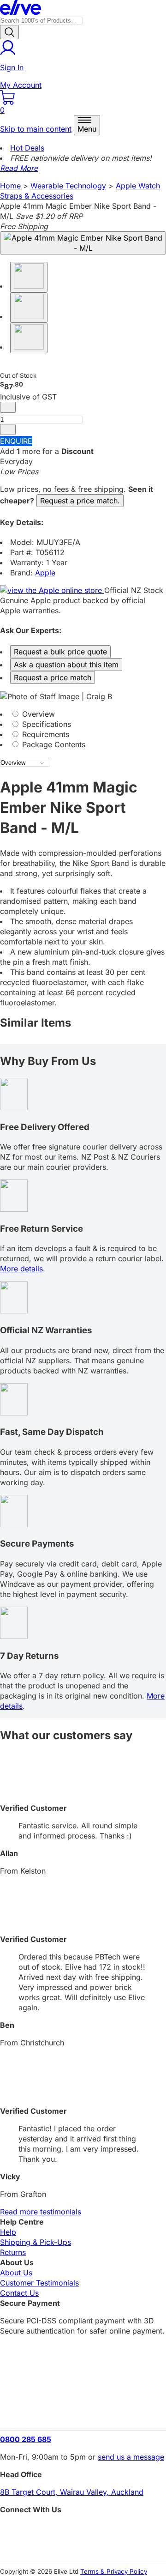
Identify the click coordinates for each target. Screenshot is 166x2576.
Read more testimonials (41, 2212)
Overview (37, 714)
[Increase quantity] (8, 429)
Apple (45, 573)
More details (21, 1269)
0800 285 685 (26, 2439)
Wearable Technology (68, 186)
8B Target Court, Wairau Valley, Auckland (72, 2492)
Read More (19, 168)
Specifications (45, 724)
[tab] (83, 714)
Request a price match (53, 677)
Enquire (16, 441)
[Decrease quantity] (8, 407)
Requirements (44, 734)
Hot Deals (27, 148)
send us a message (131, 2457)
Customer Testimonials (39, 2283)
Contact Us (19, 2293)
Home (10, 186)
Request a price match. (80, 501)
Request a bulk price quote (60, 652)
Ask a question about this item (66, 665)
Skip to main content (36, 129)
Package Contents (53, 744)
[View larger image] (83, 243)
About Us (16, 2273)
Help (8, 2232)
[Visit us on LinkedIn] (83, 2546)
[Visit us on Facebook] (83, 2530)
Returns (13, 2252)
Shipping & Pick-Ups (36, 2242)
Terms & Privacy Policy (114, 2571)
